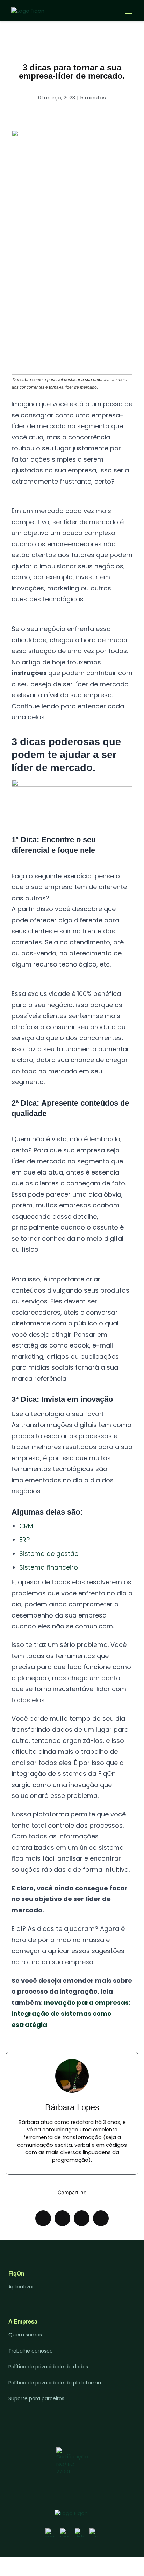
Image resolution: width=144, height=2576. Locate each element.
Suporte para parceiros (36, 2398)
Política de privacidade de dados (48, 2367)
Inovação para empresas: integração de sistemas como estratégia (71, 2014)
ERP (24, 1540)
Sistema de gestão (49, 1554)
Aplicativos (21, 2287)
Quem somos (25, 2335)
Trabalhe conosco (31, 2351)
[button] (43, 2218)
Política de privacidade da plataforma (55, 2383)
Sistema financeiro (49, 1567)
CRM (26, 1526)
